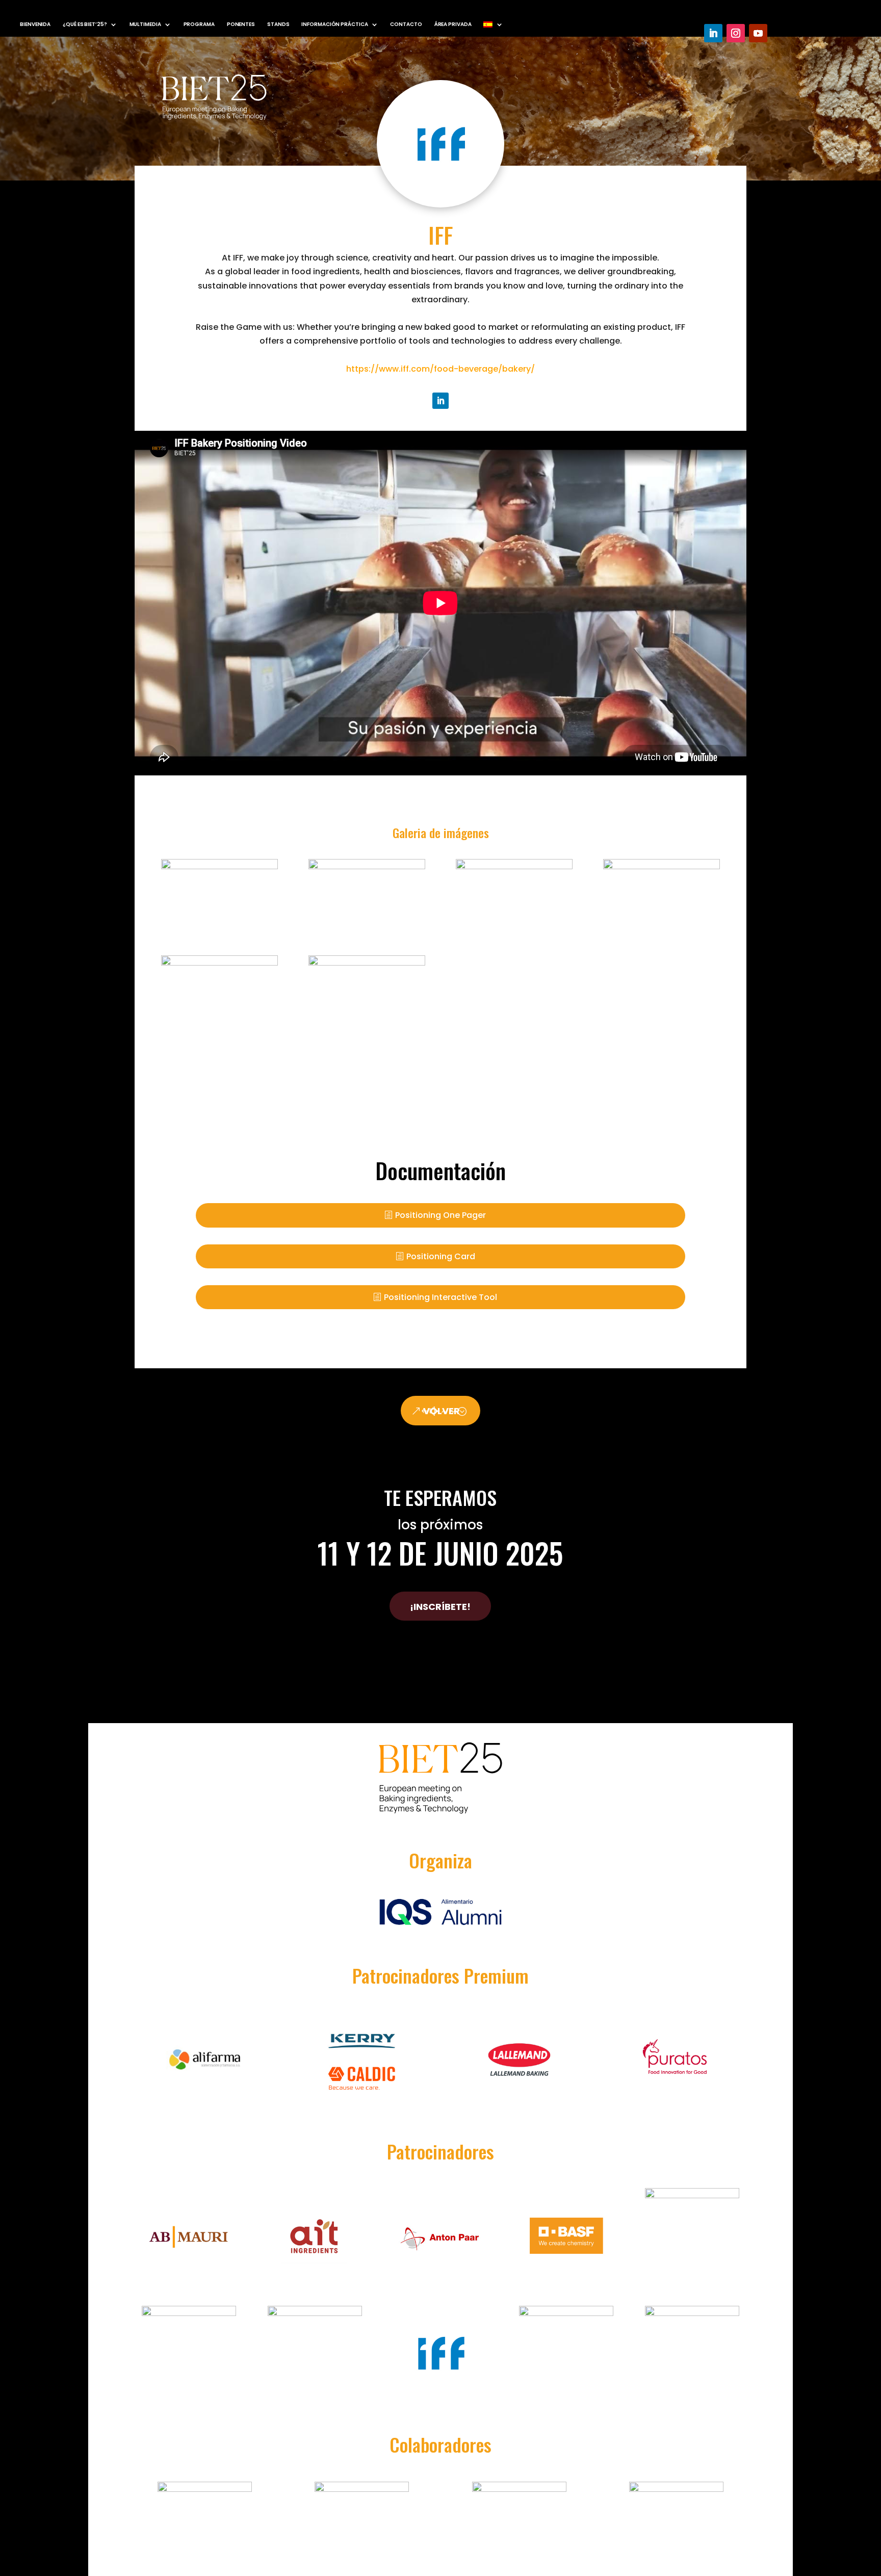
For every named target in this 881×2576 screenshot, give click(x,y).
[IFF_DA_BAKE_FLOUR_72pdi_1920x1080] (514, 866)
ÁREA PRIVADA (453, 24)
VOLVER (442, 1411)
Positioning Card (441, 1256)
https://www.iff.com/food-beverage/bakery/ (440, 369)
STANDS (278, 24)
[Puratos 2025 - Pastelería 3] (367, 963)
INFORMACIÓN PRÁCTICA (334, 24)
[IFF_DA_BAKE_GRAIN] (662, 866)
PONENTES (241, 24)
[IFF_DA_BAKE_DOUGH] (367, 866)
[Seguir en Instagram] (736, 33)
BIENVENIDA (35, 24)
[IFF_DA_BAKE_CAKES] (219, 866)
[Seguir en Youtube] (758, 33)
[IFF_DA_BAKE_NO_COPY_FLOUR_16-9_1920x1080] (219, 963)
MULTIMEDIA (145, 24)
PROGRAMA (199, 24)
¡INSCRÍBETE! (440, 1607)
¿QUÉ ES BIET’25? (85, 24)
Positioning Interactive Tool (440, 1297)
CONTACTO (406, 24)
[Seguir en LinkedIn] (713, 33)
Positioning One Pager (440, 1215)
